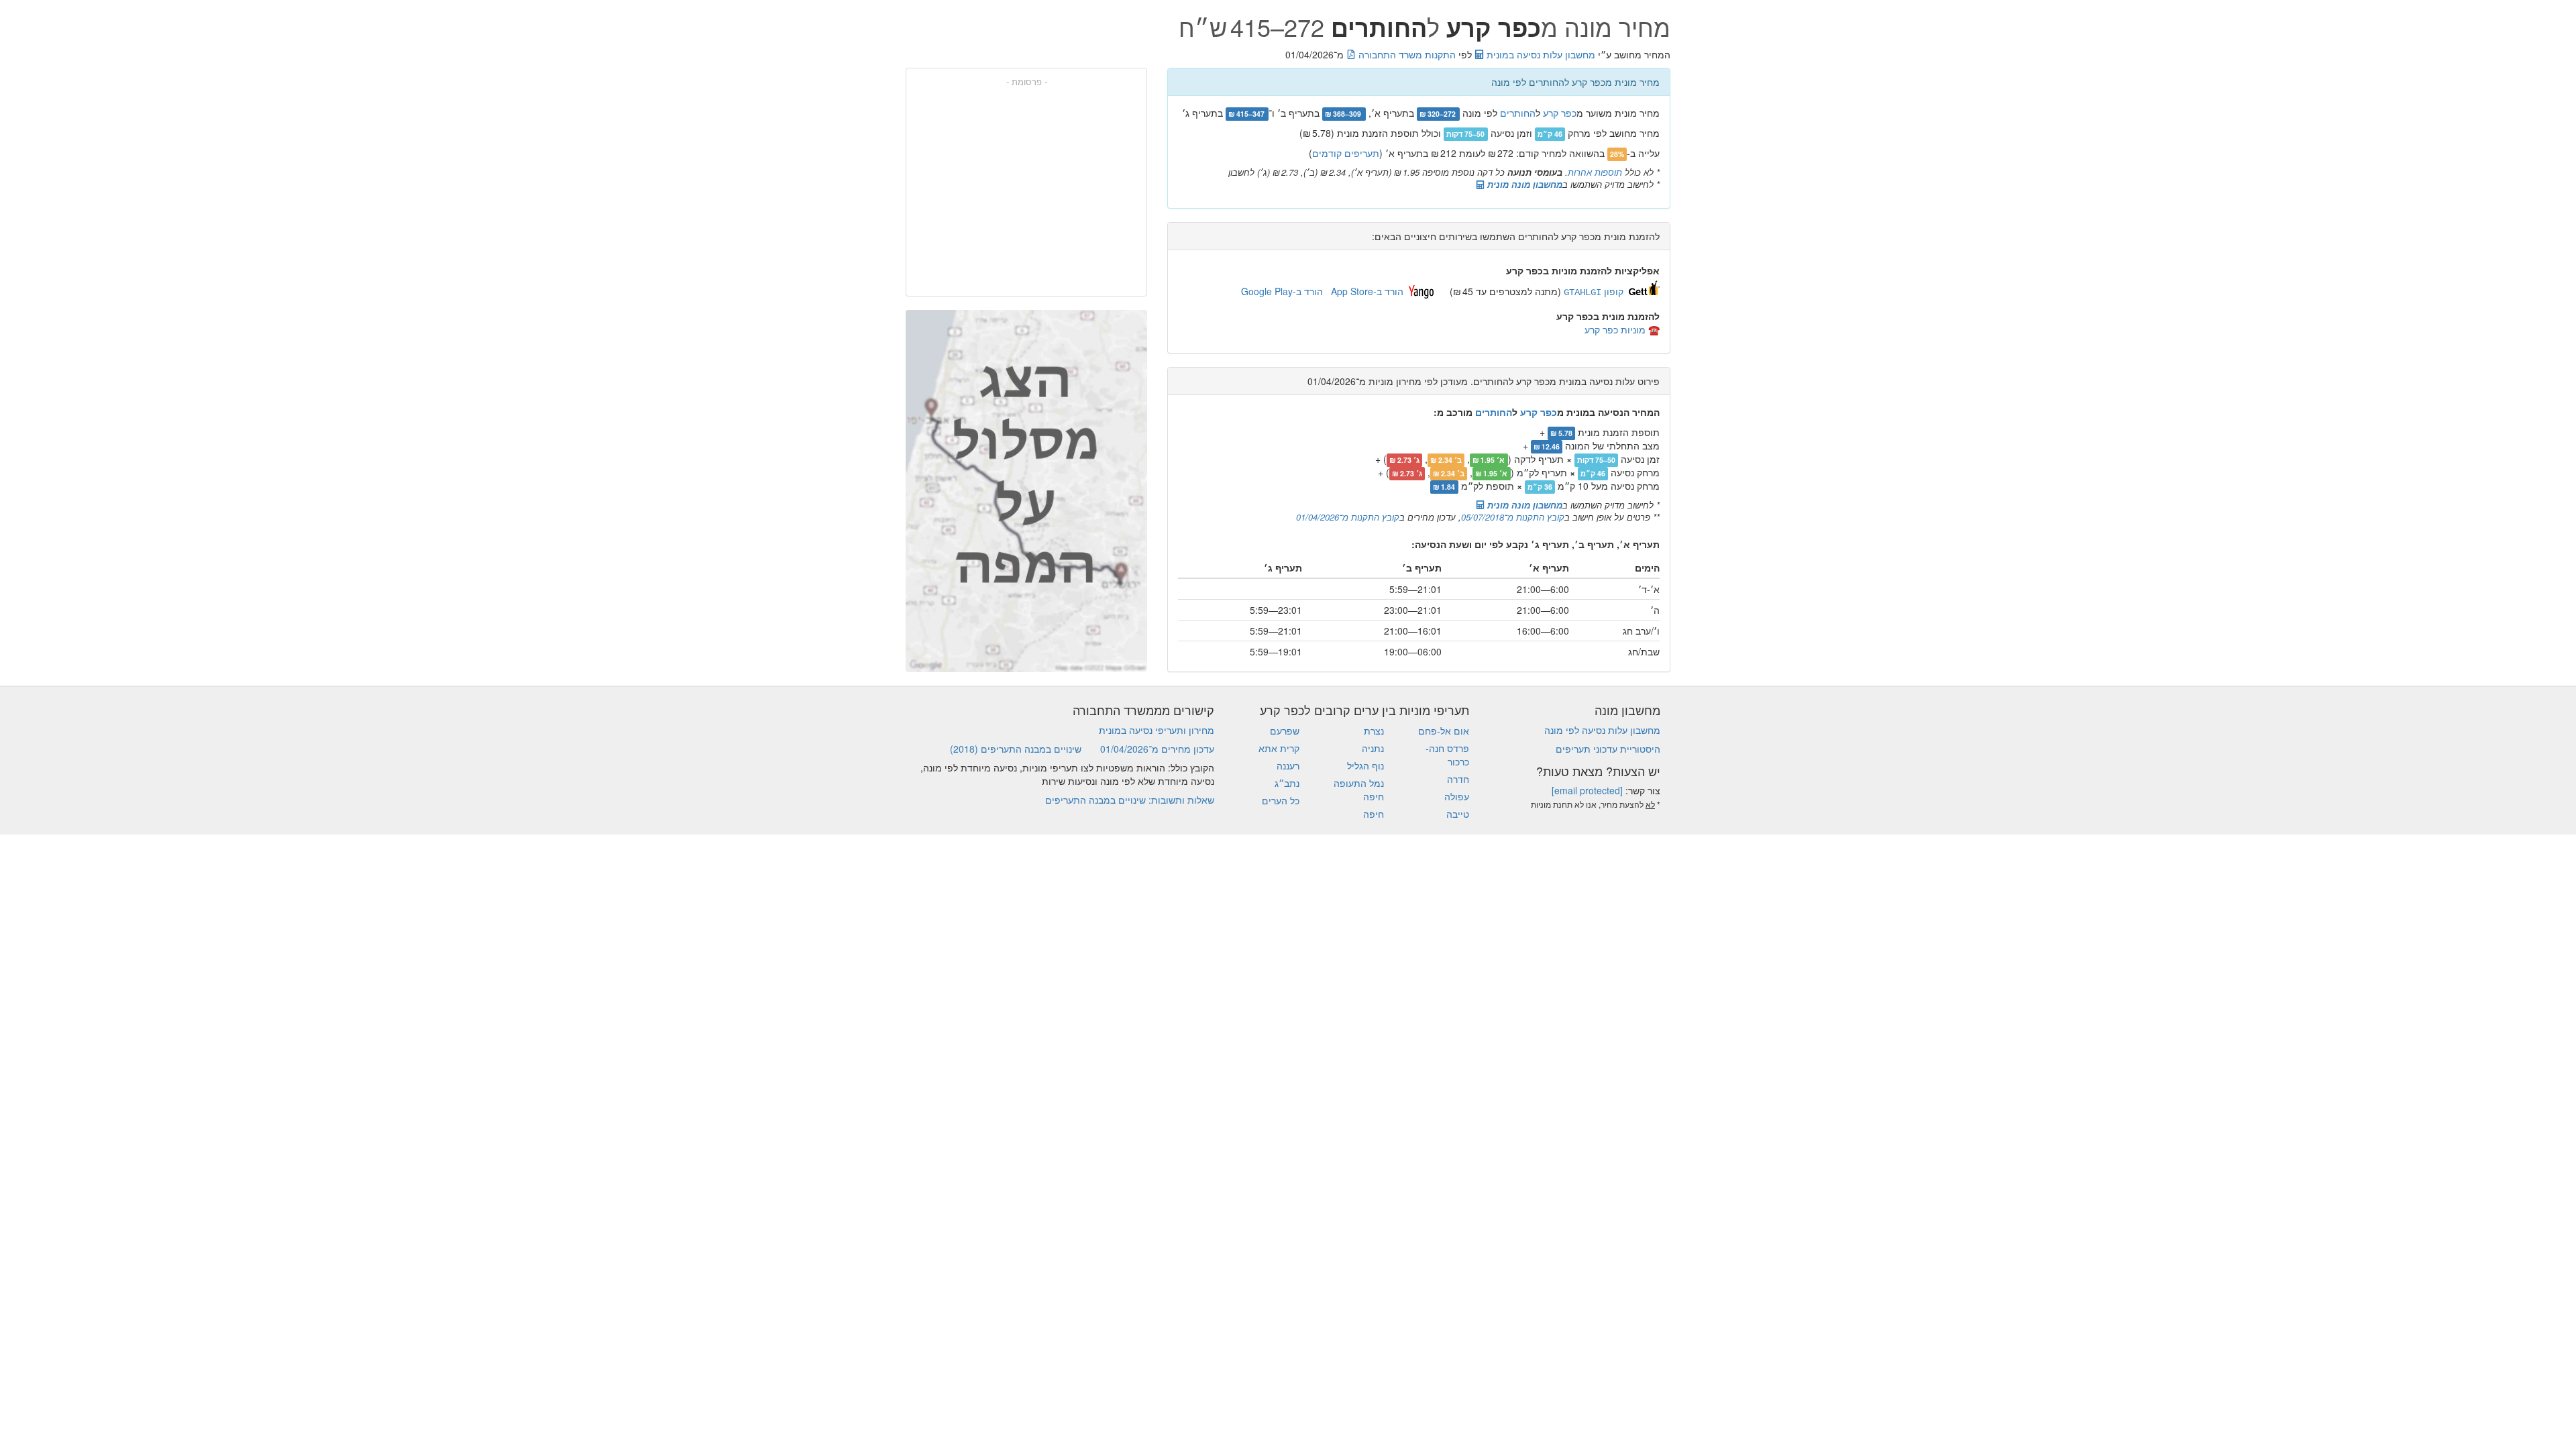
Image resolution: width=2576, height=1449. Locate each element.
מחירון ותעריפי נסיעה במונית (1157, 730)
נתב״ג (1287, 783)
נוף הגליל (1365, 765)
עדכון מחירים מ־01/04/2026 (1157, 749)
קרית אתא (1279, 748)
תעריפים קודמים (1346, 153)
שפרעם (1285, 731)
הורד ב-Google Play (1282, 291)
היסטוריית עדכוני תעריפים (1608, 749)
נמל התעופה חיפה (1359, 790)
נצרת (1374, 731)
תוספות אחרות (1595, 172)
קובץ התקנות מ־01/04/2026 (1348, 517)
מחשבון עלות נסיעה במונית (1540, 54)
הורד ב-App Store (1367, 291)
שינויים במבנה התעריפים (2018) (1016, 749)
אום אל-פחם (1444, 731)
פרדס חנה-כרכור (1447, 755)
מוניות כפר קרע (1615, 329)
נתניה (1373, 748)
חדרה (1458, 779)
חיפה (1374, 814)
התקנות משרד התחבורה (1406, 54)
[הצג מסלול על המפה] (1026, 491)
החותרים (1518, 113)
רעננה (1288, 765)
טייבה (1458, 814)
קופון (1594, 291)
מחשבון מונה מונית (1523, 184)
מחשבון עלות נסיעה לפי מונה (1602, 730)
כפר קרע (1560, 113)
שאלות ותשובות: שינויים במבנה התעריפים (1130, 800)
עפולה (1457, 796)
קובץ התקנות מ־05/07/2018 (1513, 517)
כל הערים (1281, 800)
